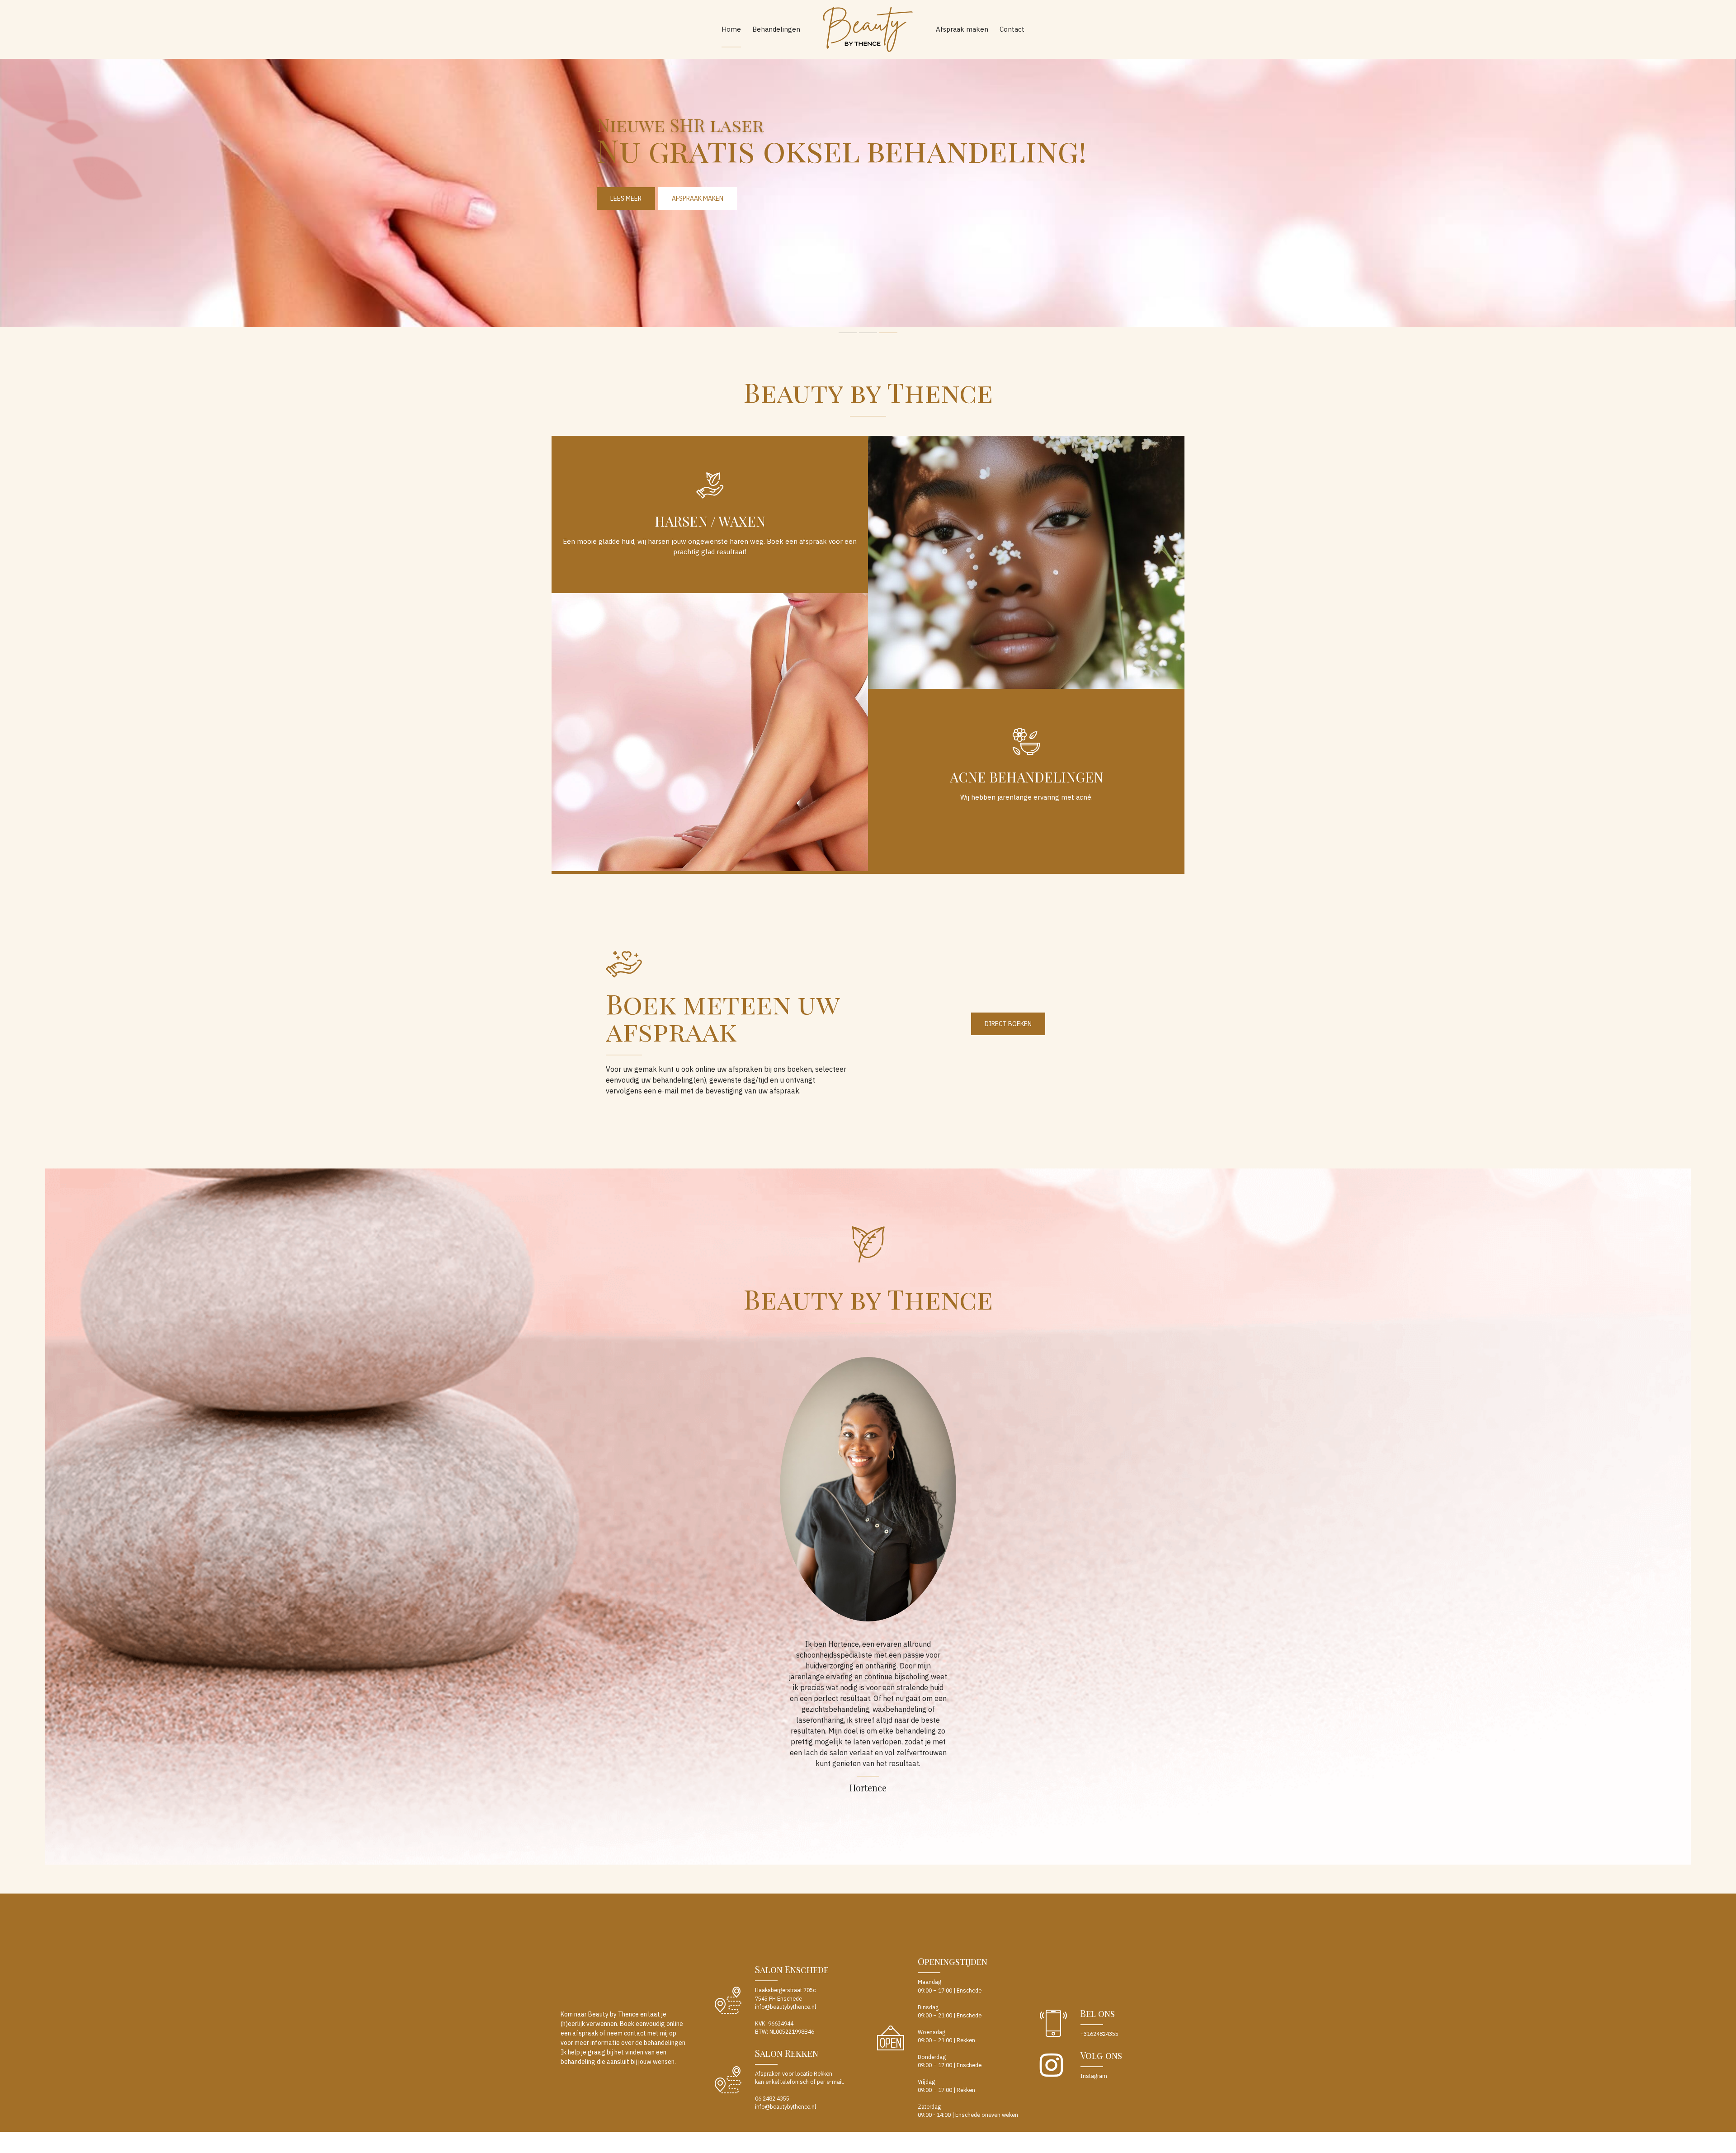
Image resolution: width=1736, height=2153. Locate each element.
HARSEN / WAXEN (710, 521)
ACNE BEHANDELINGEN (1026, 777)
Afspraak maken (962, 29)
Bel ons (1098, 2013)
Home (731, 29)
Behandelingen (776, 29)
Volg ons (1101, 2055)
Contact (1012, 29)
